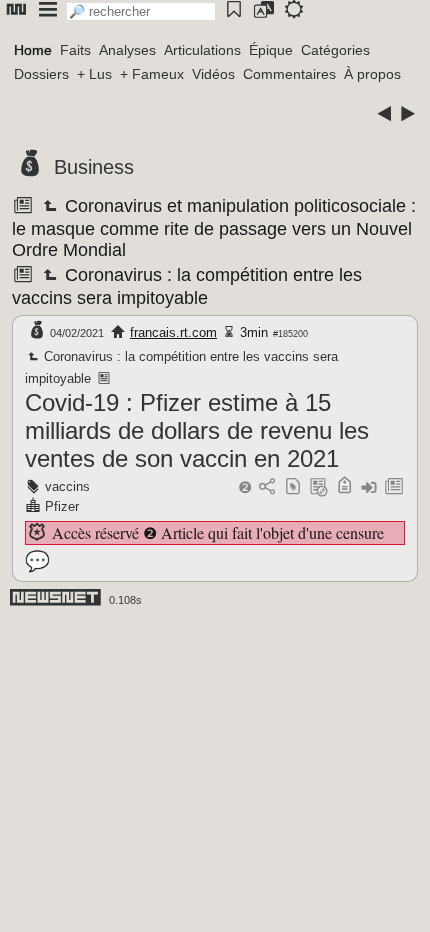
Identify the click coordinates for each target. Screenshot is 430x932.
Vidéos (213, 74)
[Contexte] (319, 487)
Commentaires (289, 74)
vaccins (67, 486)
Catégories (335, 50)
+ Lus (94, 74)
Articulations (202, 50)
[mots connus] (344, 487)
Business (94, 167)
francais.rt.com (173, 332)
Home (33, 50)
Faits (75, 50)
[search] (141, 11)
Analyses (127, 50)
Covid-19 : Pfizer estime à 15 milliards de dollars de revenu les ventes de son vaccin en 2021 (197, 430)
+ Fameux (152, 74)
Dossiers (41, 74)
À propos (372, 74)
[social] (267, 487)
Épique (271, 50)
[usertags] (293, 487)
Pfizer (62, 506)
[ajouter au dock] (369, 487)
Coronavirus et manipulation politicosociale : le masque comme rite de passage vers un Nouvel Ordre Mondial (214, 228)
